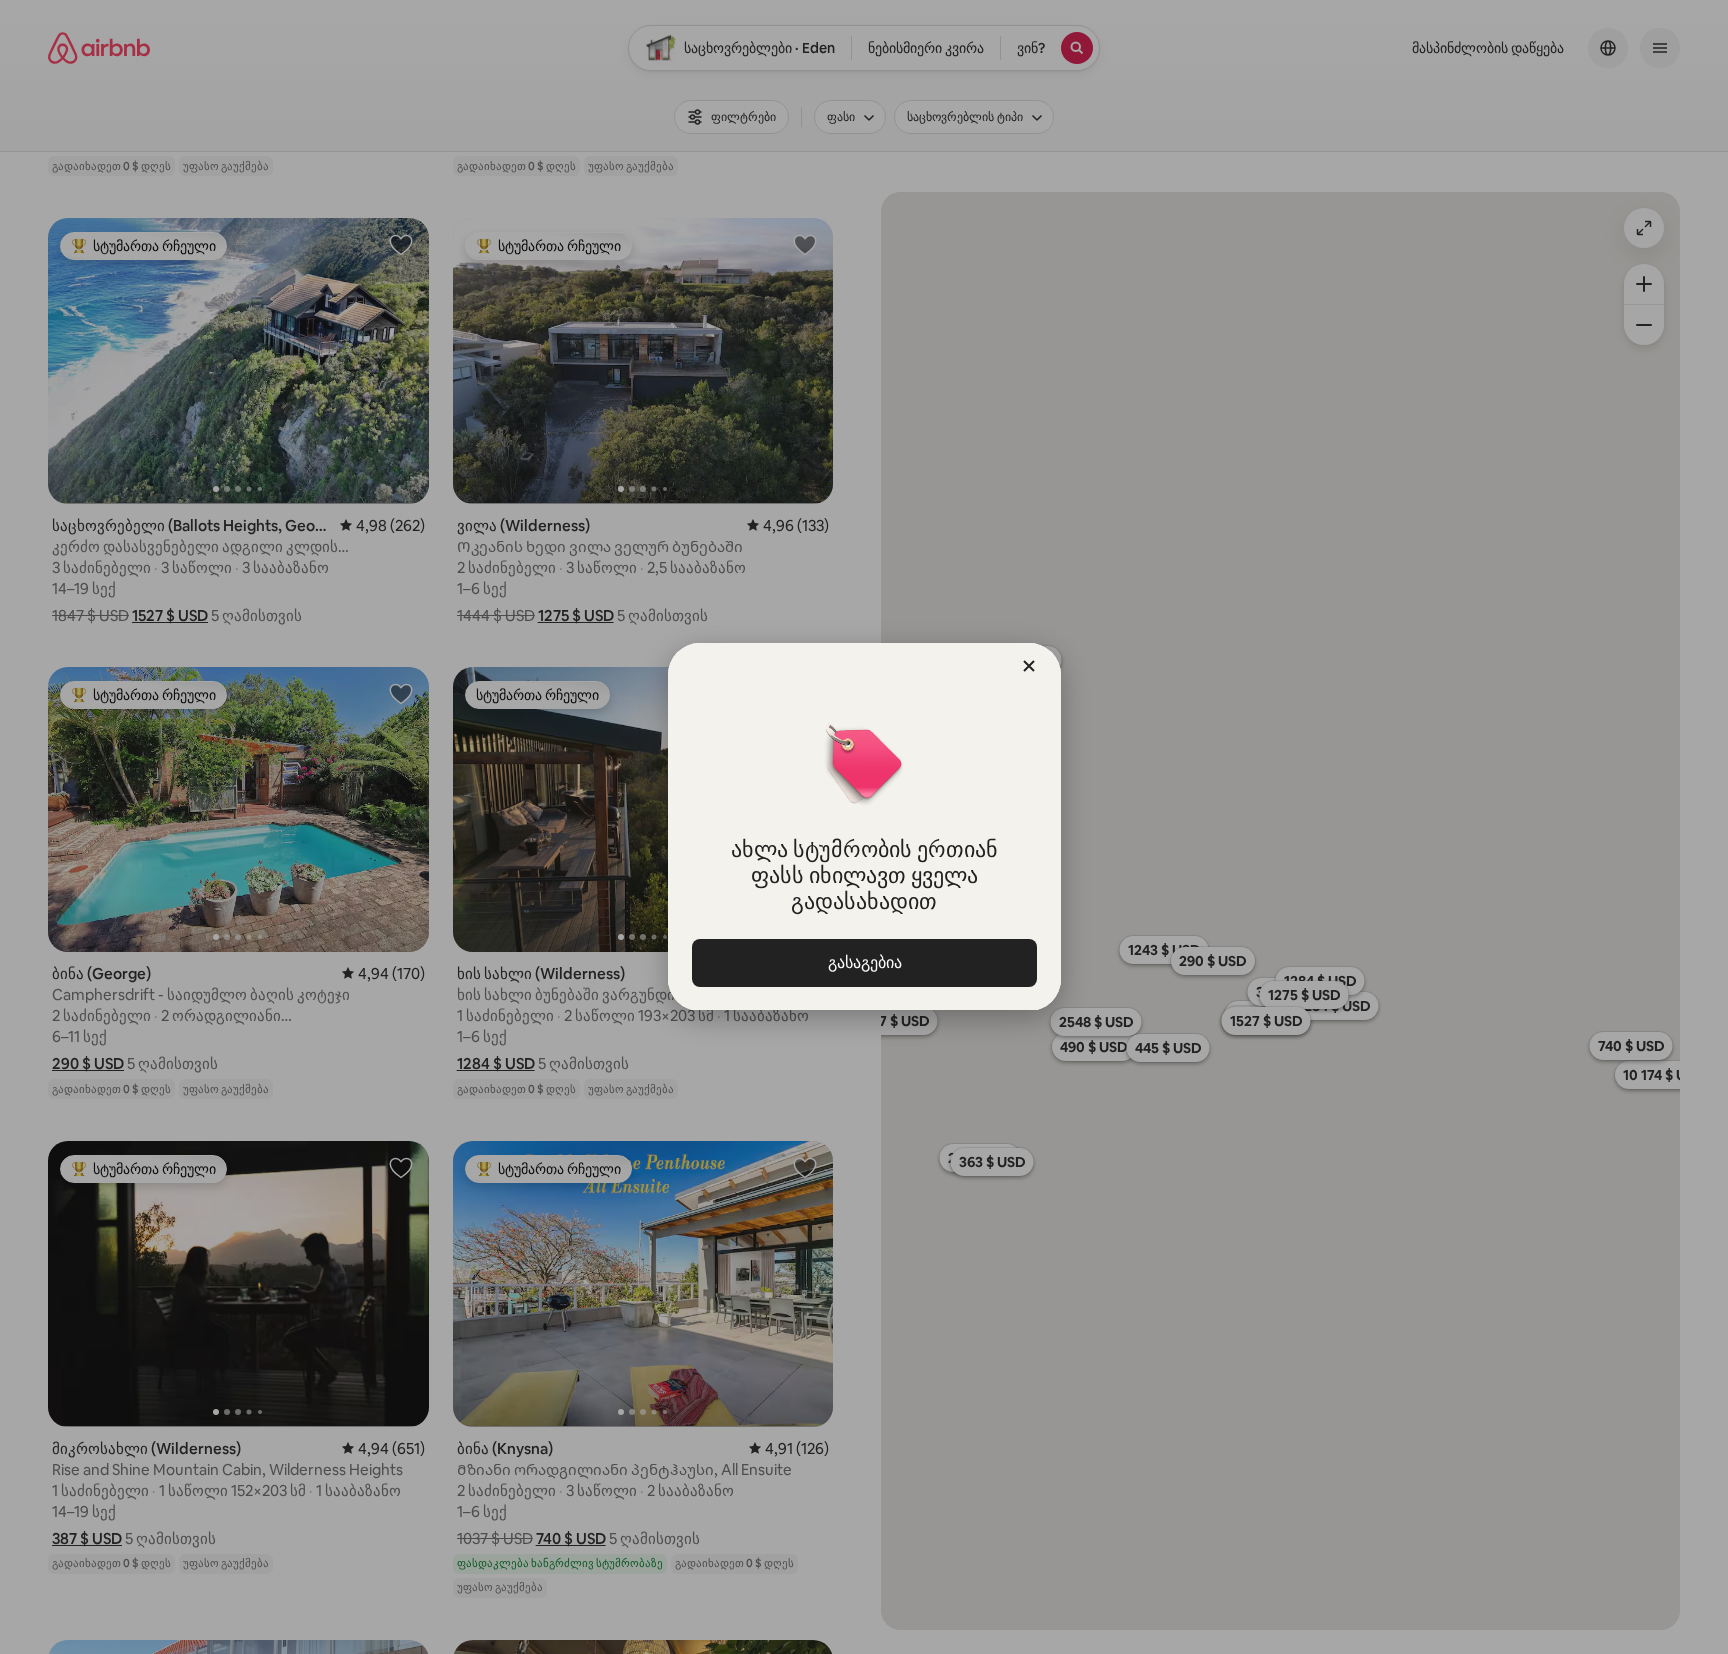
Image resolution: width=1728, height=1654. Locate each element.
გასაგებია (864, 962)
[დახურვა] (1029, 666)
